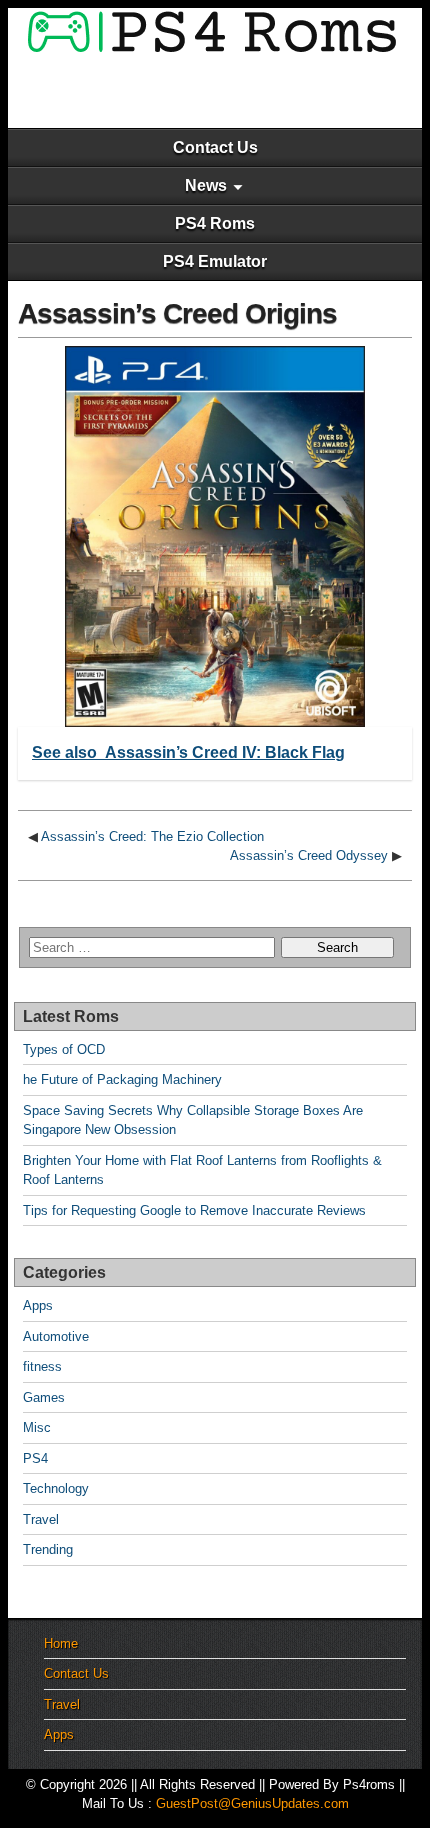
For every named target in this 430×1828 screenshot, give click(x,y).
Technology (56, 1488)
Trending (48, 1549)
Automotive (56, 1336)
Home (61, 1643)
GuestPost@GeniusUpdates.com (252, 1803)
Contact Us (215, 147)
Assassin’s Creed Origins (177, 313)
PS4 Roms (215, 223)
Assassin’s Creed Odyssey (309, 855)
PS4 (35, 1458)
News (206, 185)
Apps (38, 1305)
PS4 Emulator (215, 261)
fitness (42, 1366)
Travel (41, 1519)
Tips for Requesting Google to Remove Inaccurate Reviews (194, 1210)
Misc (37, 1427)
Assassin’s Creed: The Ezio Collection (152, 836)
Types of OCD (64, 1049)
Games (44, 1397)
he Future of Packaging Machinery (122, 1079)
